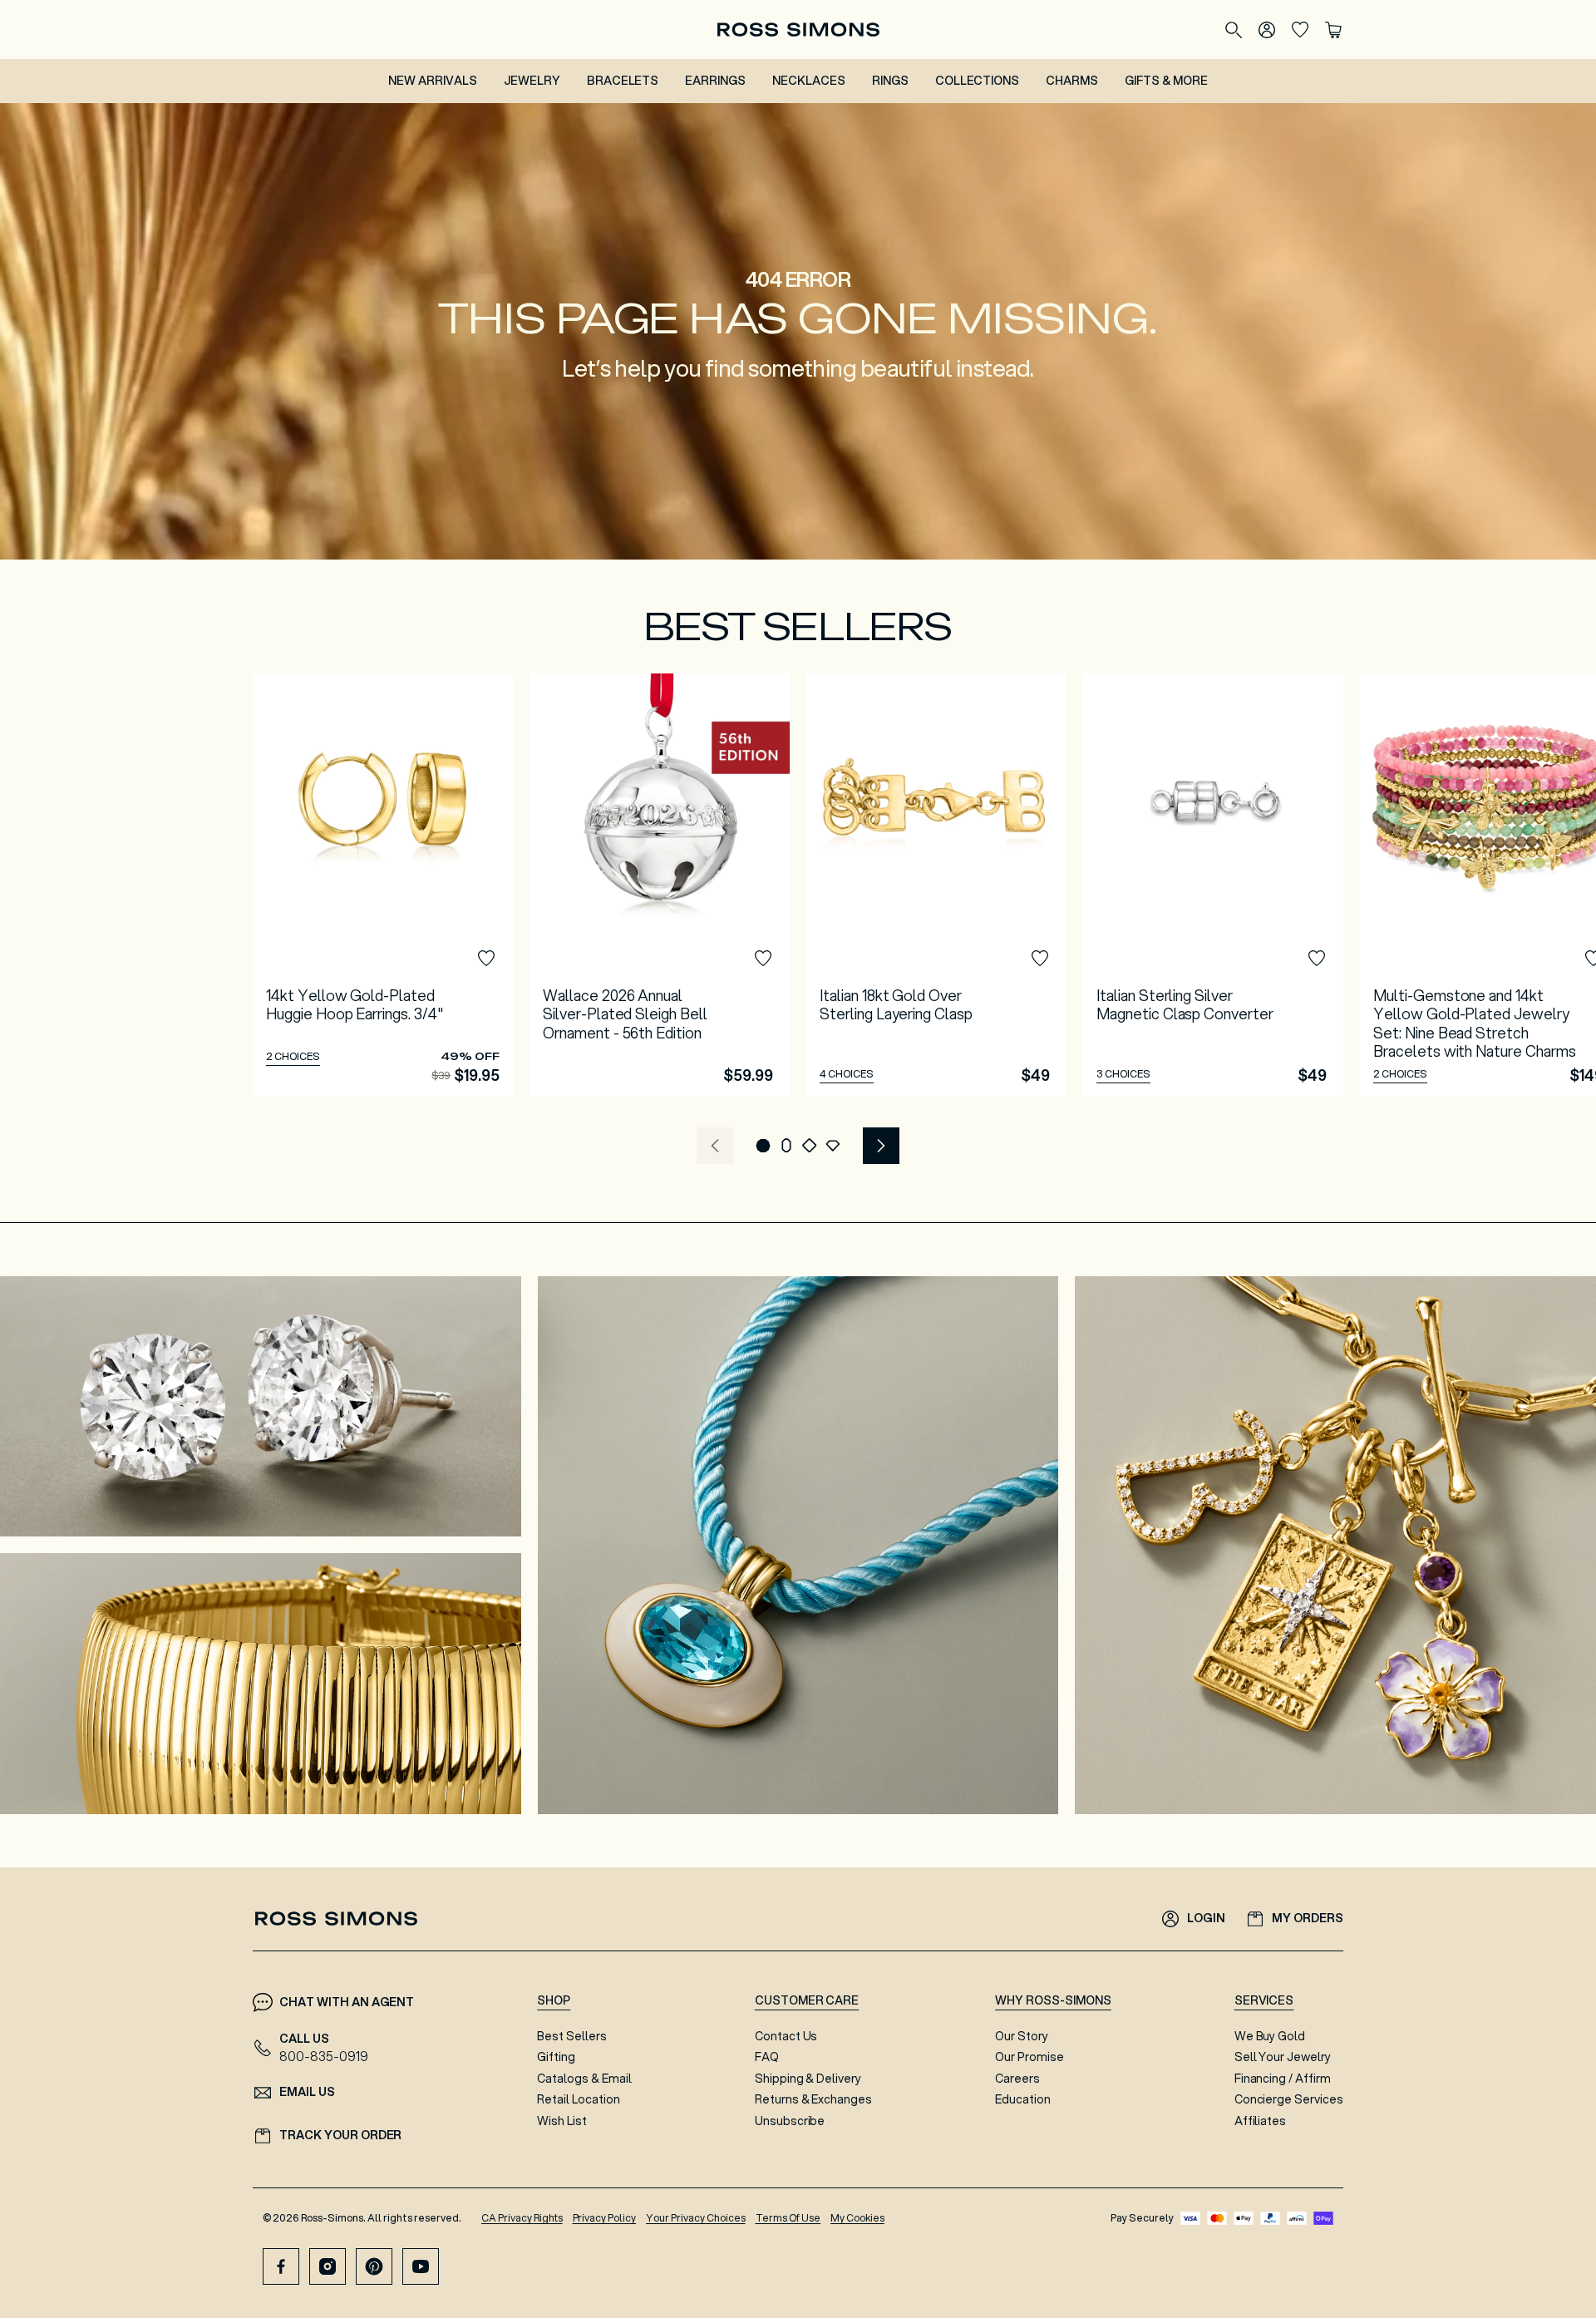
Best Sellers (572, 2036)
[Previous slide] (715, 1146)
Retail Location (578, 2099)
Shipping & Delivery (808, 2079)
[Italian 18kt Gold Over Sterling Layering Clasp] (936, 885)
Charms (1072, 81)
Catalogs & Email (584, 2079)
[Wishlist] (1300, 30)
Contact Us (786, 2036)
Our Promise (1030, 2057)
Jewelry (532, 81)
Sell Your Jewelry (1283, 2057)
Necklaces (809, 81)
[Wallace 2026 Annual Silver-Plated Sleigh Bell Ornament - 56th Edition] (660, 885)
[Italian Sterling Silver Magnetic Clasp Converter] (1213, 885)
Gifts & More (1166, 81)
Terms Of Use (788, 2218)
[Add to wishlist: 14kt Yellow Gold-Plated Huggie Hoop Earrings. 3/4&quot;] (486, 959)
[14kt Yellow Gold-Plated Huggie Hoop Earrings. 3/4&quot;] (383, 885)
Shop (554, 2000)
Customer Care (807, 2000)
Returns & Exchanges (813, 2099)
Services (1264, 2000)
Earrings (715, 81)
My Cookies (857, 2218)
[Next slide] (881, 1146)
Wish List (562, 2121)
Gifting (556, 2057)
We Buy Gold (1270, 2036)
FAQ (767, 2057)
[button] (763, 1146)
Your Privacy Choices (695, 2218)
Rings (890, 81)
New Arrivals (433, 81)
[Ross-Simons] (798, 30)
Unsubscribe (790, 2121)
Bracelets (623, 81)
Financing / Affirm (1283, 2079)
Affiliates (1261, 2121)
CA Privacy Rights (522, 2218)
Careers (1017, 2079)
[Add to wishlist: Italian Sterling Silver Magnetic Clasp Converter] (1317, 959)
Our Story (1022, 2036)
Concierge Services (1289, 2099)
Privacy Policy (605, 2218)
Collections (978, 81)
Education (1023, 2099)
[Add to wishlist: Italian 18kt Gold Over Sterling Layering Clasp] (1040, 959)
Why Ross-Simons (1053, 2000)
